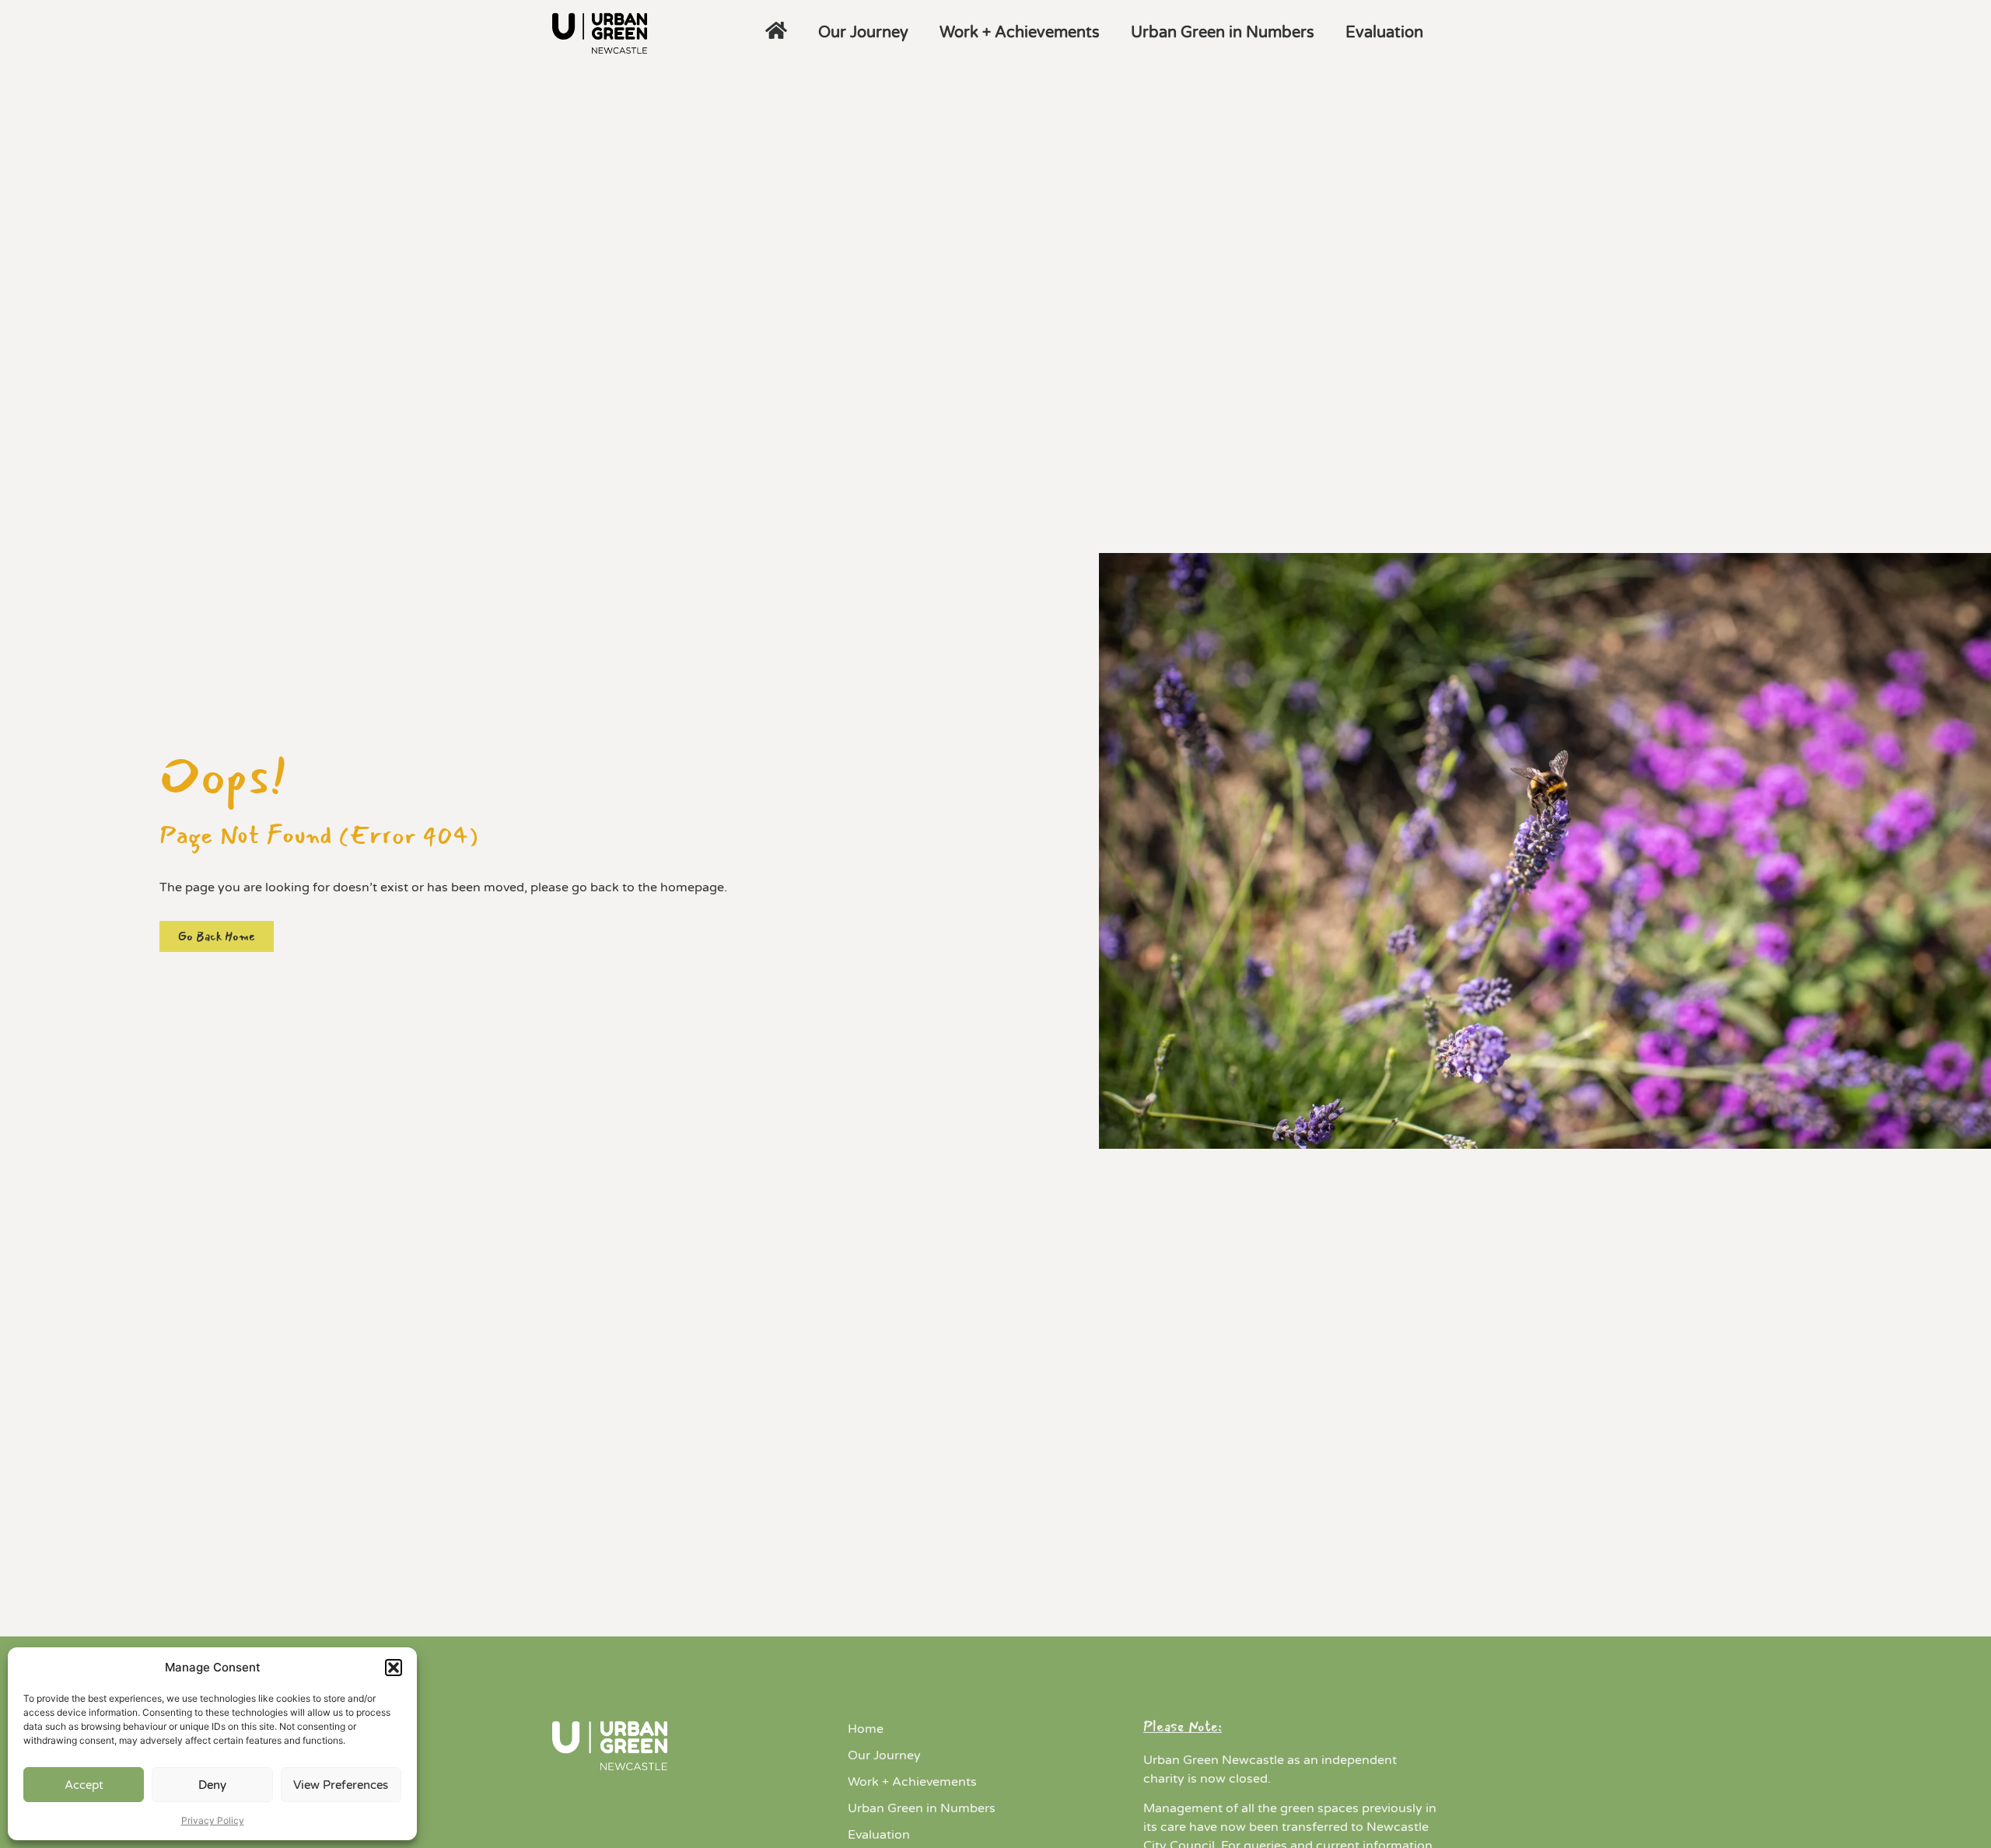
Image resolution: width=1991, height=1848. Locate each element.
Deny (212, 1785)
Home (866, 1729)
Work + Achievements (1020, 33)
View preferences (341, 1785)
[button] (394, 1668)
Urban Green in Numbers (1223, 33)
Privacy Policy (213, 1820)
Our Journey (863, 33)
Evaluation (1384, 33)
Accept (84, 1785)
